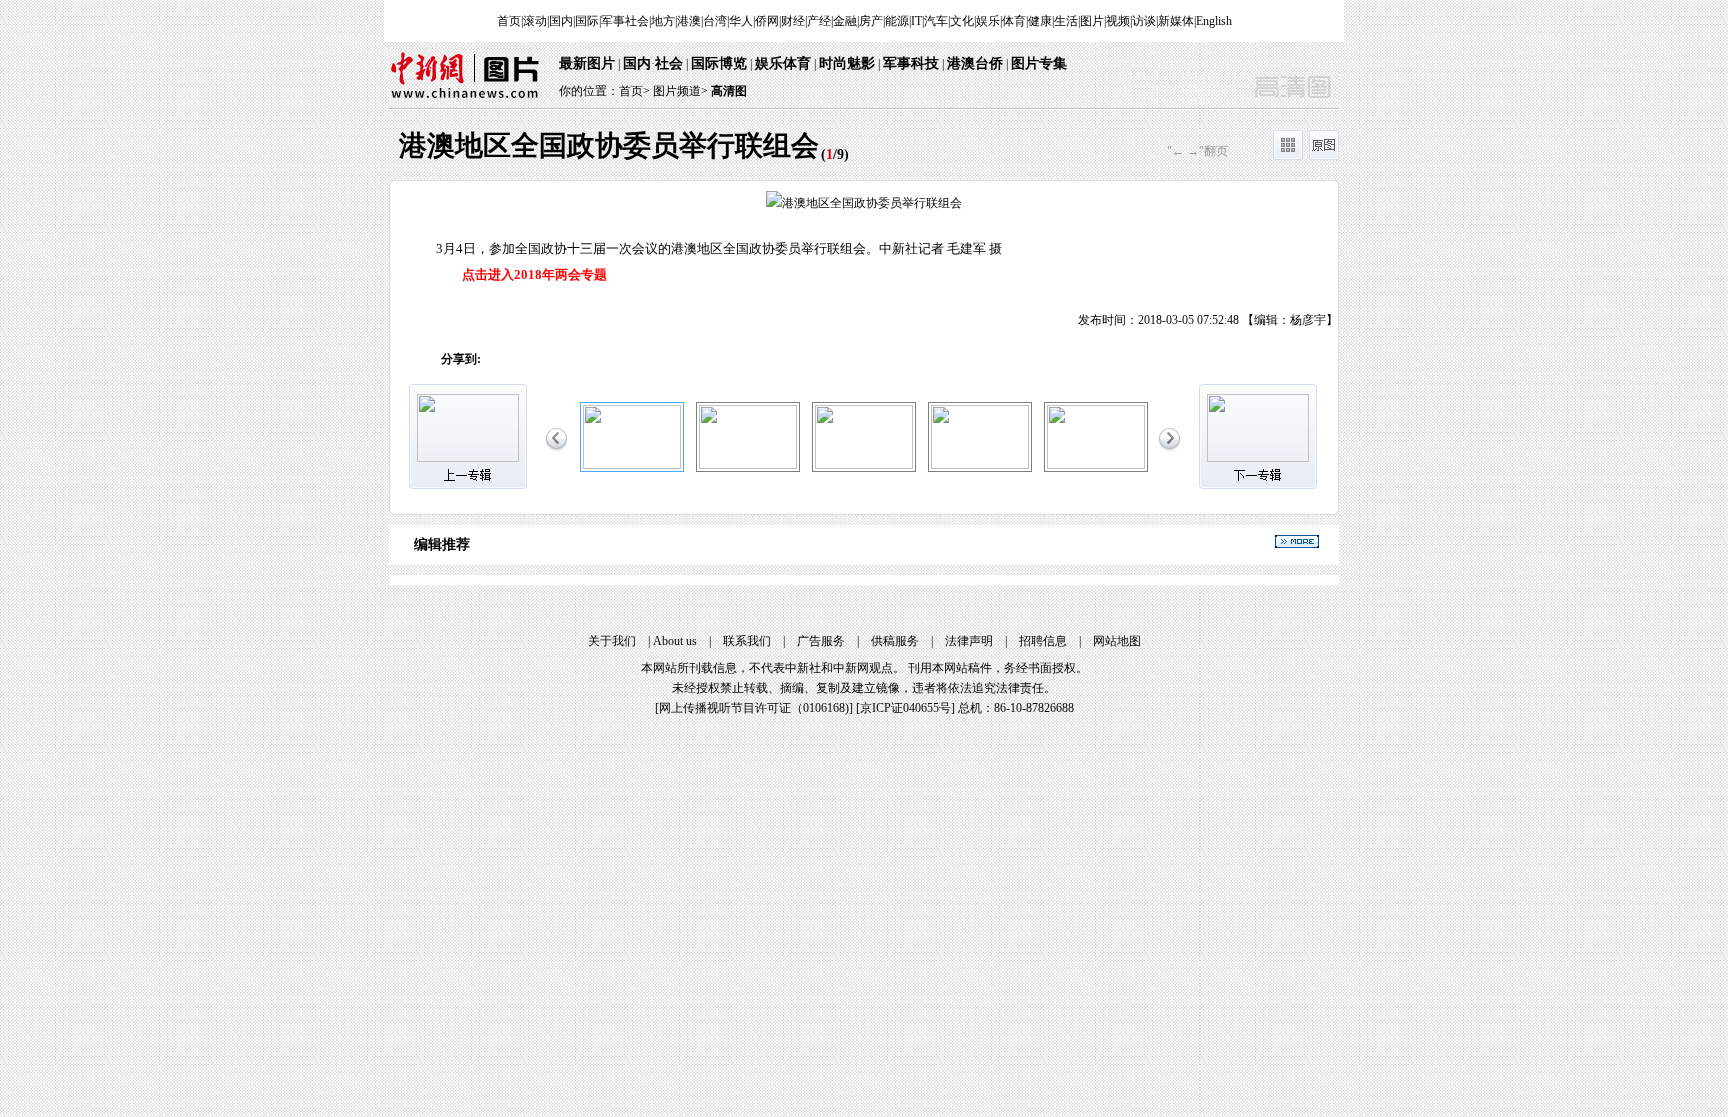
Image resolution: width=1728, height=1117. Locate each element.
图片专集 (1039, 63)
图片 (1092, 21)
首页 (509, 21)
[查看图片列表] (1288, 156)
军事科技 (911, 63)
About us (675, 641)
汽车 (936, 21)
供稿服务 (895, 641)
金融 (845, 21)
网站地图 (1117, 641)
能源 (897, 21)
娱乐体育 (783, 63)
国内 (561, 21)
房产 (871, 21)
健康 (1040, 21)
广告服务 (821, 641)
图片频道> (680, 91)
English (1214, 21)
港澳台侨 (975, 63)
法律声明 (969, 641)
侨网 (767, 21)
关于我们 (612, 641)
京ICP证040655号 (905, 708)
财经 (793, 21)
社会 (669, 63)
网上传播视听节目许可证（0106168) (754, 708)
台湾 (715, 21)
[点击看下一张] (1101, 255)
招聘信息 (1043, 641)
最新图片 (587, 63)
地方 (663, 21)
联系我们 (747, 641)
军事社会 (625, 21)
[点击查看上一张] (627, 255)
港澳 (689, 21)
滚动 (535, 21)
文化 (962, 21)
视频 (1118, 21)
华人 (741, 21)
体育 (1014, 21)
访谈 (1144, 21)
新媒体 (1176, 21)
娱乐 (988, 21)
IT (916, 21)
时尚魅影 (847, 63)
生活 (1066, 21)
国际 (587, 21)
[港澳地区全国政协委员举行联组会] (632, 465)
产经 (819, 21)
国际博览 (719, 63)
